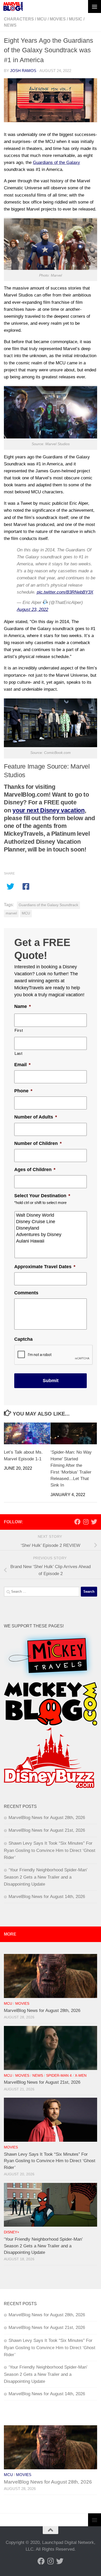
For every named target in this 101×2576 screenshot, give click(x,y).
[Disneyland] (51, 1228)
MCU (42, 19)
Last (19, 1054)
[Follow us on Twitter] (94, 1522)
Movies (58, 19)
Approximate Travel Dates (45, 1267)
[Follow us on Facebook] (77, 1522)
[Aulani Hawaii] (51, 1241)
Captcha (23, 1339)
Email (22, 1065)
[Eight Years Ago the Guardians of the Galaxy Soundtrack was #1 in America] (51, 100)
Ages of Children (35, 1170)
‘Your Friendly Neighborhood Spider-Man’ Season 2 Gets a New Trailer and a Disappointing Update (46, 1877)
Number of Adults (36, 1117)
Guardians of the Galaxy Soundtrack (48, 905)
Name (23, 1006)
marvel (11, 913)
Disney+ (12, 2232)
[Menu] (95, 6)
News (10, 25)
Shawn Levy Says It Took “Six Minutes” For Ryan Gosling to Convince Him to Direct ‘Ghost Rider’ (50, 1850)
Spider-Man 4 (59, 2076)
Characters (19, 19)
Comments (26, 1293)
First (19, 1030)
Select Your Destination (42, 1196)
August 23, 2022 (33, 609)
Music (76, 19)
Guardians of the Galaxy (56, 163)
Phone (23, 1091)
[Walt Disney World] (51, 1215)
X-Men (81, 2076)
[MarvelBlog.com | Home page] (13, 6)
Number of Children (38, 1143)
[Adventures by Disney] (51, 1235)
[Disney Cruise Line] (51, 1222)
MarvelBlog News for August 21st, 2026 (47, 1830)
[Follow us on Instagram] (86, 1522)
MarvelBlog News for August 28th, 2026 (47, 1818)
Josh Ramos (23, 71)
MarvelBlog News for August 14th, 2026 (47, 1897)
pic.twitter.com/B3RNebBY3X (65, 592)
